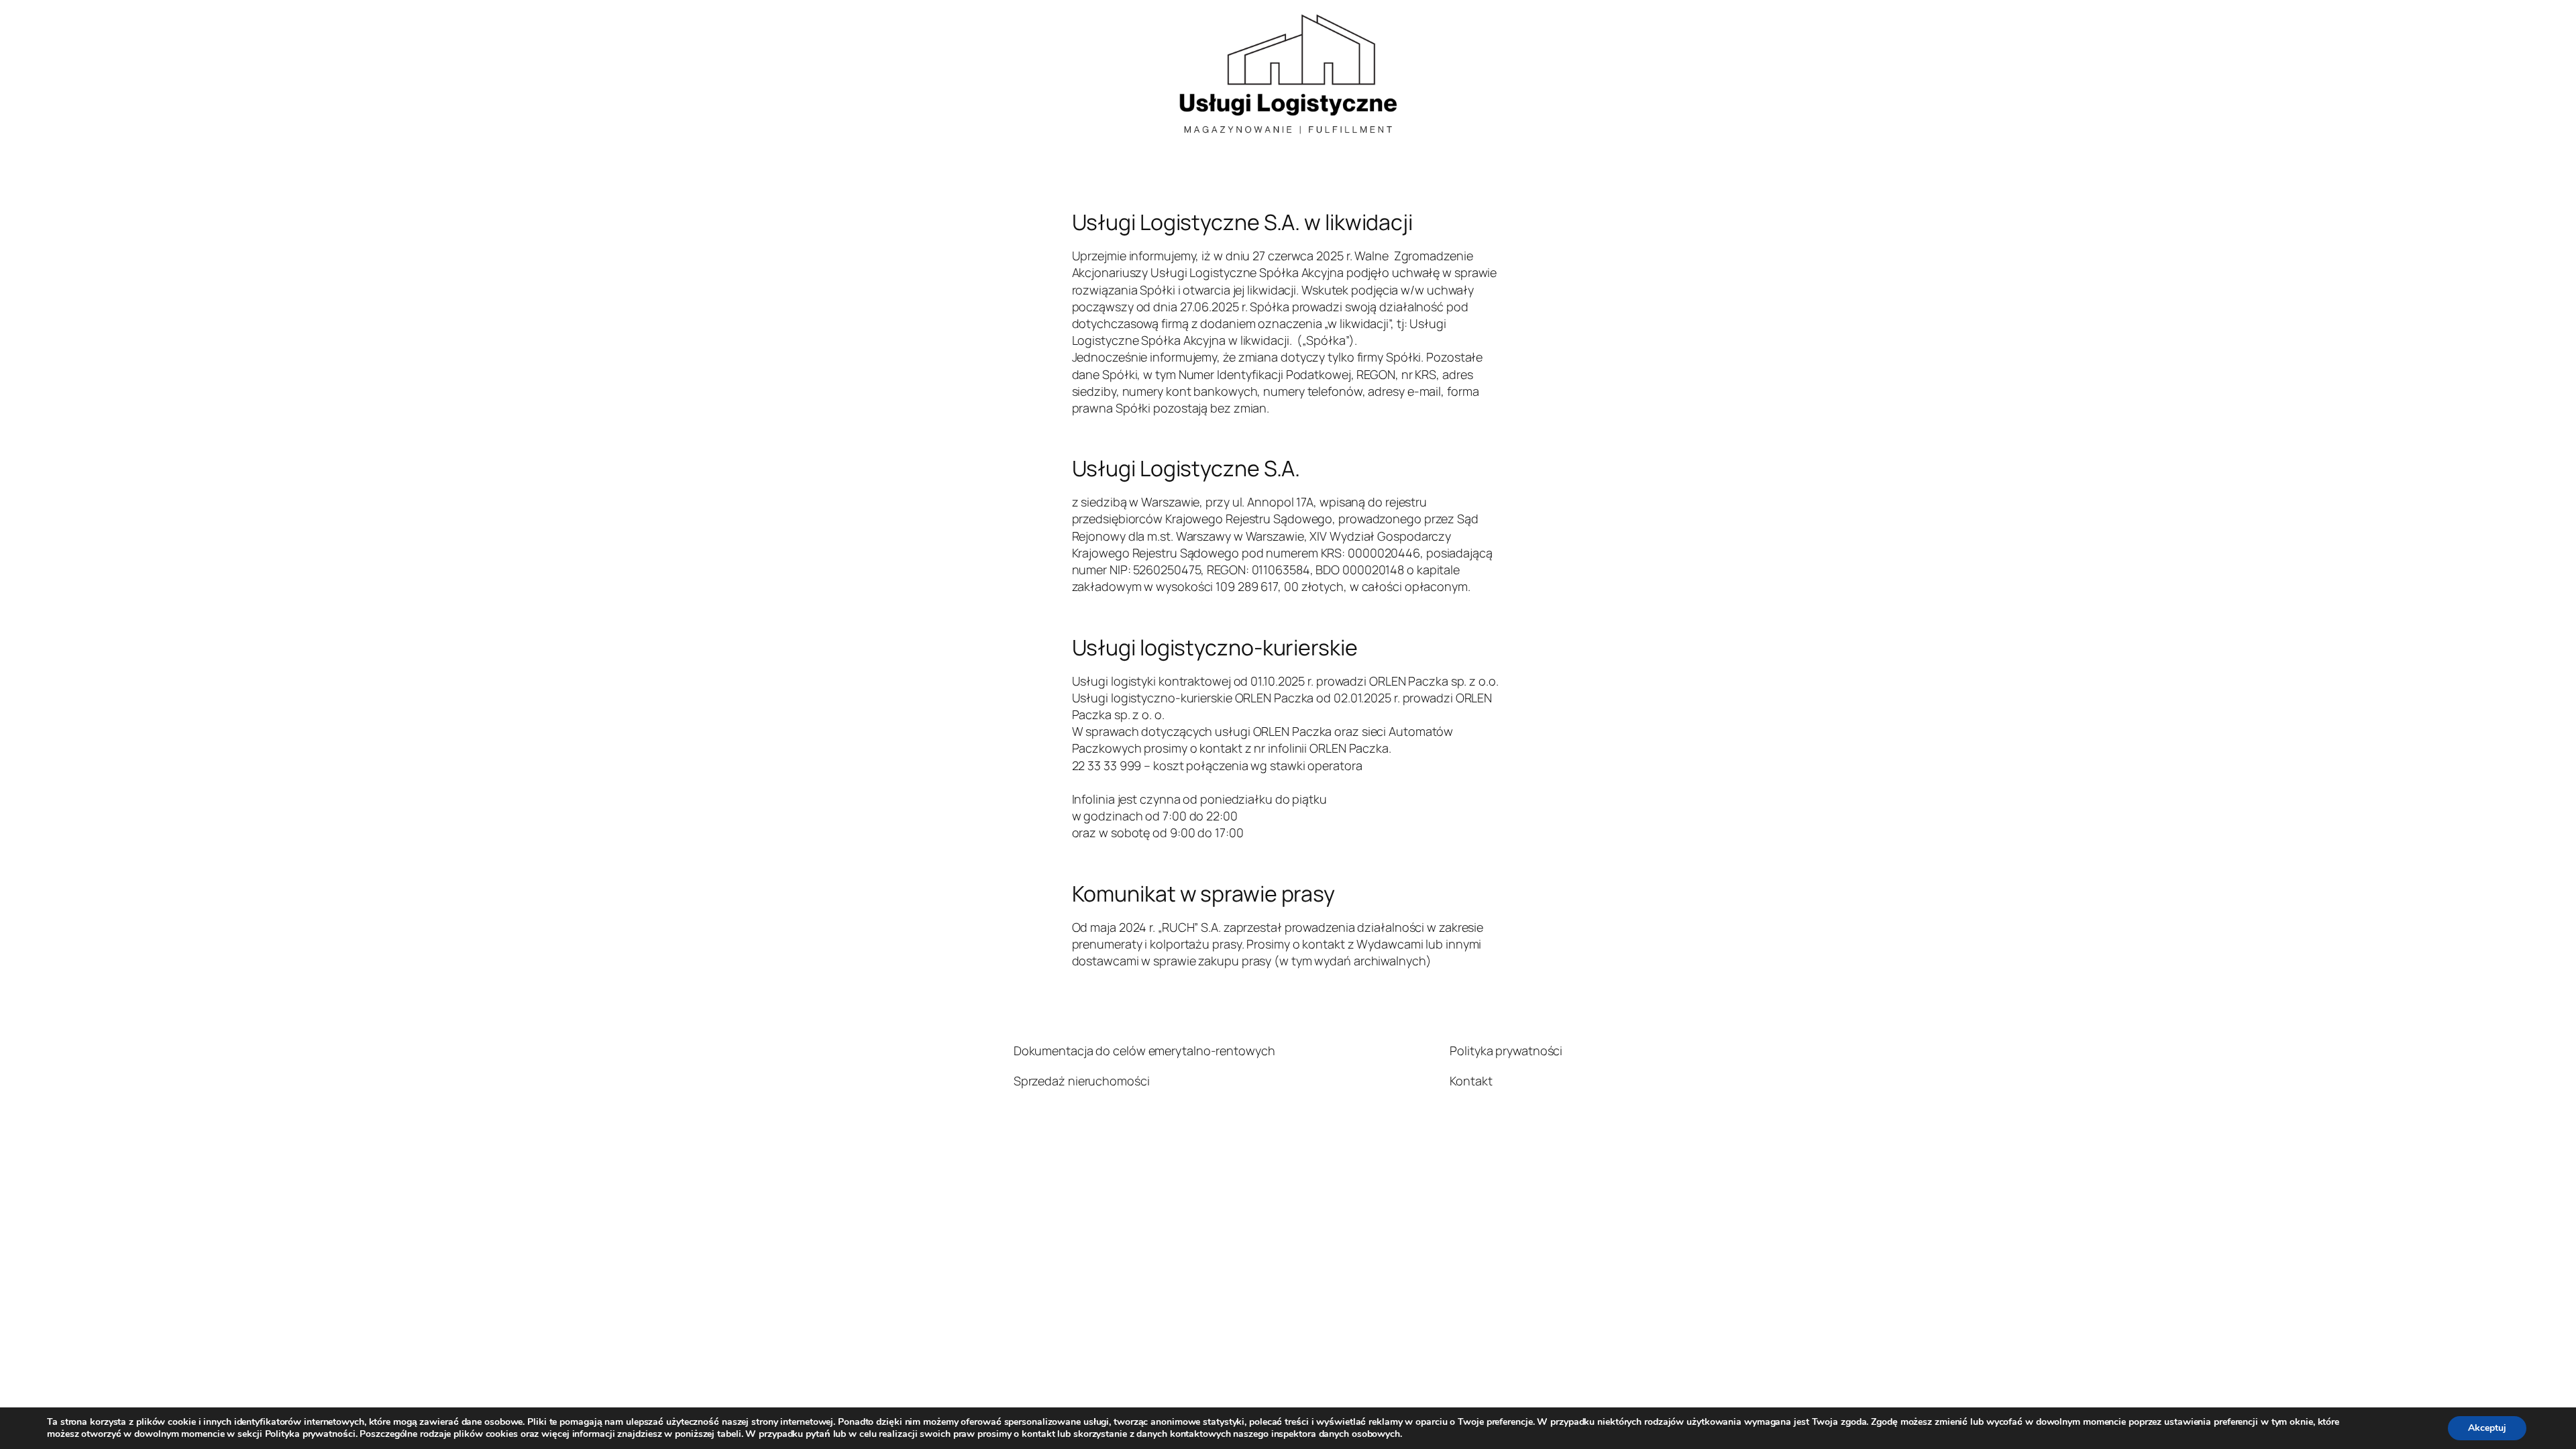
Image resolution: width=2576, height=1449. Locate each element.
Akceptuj (2487, 1428)
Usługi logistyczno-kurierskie (1215, 647)
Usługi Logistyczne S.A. (1186, 468)
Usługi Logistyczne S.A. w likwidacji (1242, 222)
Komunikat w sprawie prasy (1204, 894)
